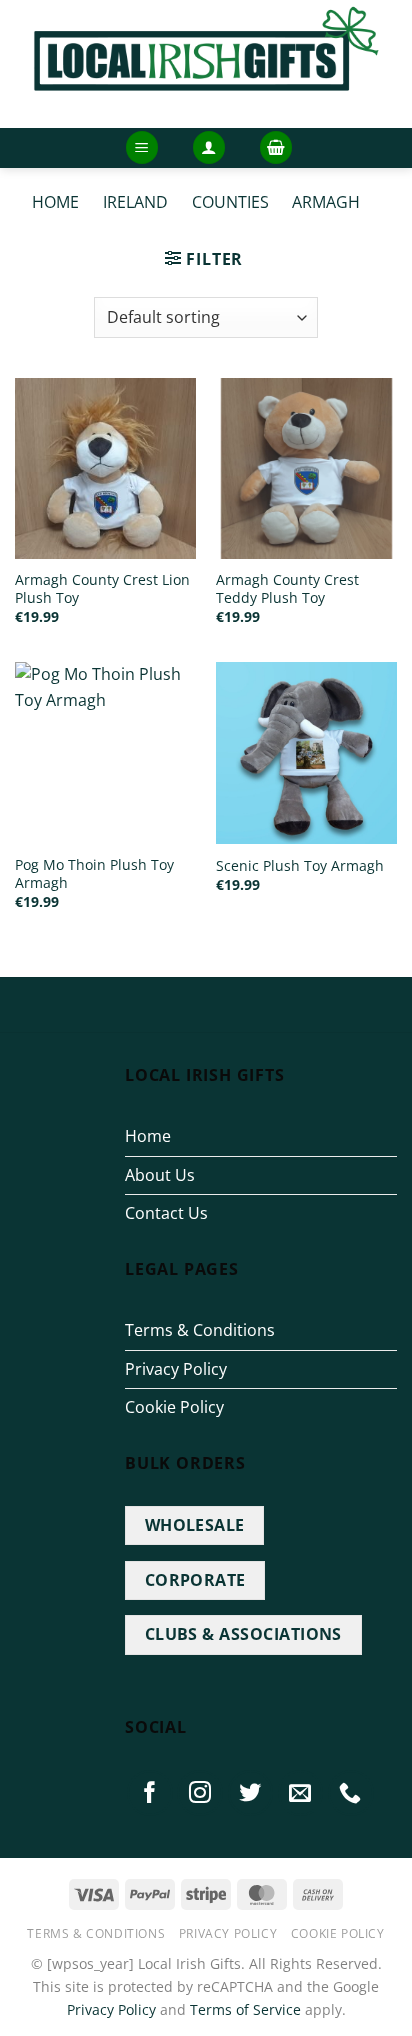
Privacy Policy (176, 1369)
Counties (230, 202)
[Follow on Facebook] (150, 1793)
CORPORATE (195, 1580)
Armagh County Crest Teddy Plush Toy (287, 588)
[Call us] (351, 1793)
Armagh (326, 202)
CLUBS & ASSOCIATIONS (243, 1634)
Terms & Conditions (200, 1330)
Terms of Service (245, 2009)
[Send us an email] (301, 1793)
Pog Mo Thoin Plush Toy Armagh (94, 873)
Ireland (135, 202)
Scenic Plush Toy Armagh (300, 866)
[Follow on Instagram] (200, 1793)
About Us (160, 1175)
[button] (142, 147)
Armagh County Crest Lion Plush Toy (102, 588)
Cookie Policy (174, 1407)
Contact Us (166, 1213)
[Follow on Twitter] (251, 1793)
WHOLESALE (195, 1525)
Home (55, 202)
